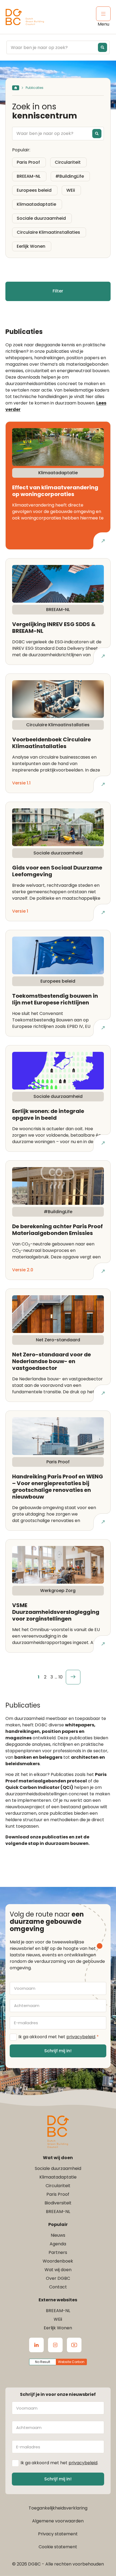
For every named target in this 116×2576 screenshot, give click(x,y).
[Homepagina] (16, 88)
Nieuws (58, 2235)
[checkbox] (29, 162)
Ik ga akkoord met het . (59, 2037)
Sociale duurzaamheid (58, 2168)
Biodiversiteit (58, 2203)
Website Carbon (71, 2362)
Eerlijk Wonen (58, 2328)
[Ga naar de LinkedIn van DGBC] (36, 2345)
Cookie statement (58, 2547)
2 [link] (45, 1677)
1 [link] (39, 1677)
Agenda (58, 2244)
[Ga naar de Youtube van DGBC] (74, 2345)
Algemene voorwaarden (58, 2521)
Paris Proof (58, 2194)
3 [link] (52, 1677)
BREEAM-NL (58, 2212)
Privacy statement (58, 2534)
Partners (58, 2252)
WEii (58, 2319)
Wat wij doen (58, 2270)
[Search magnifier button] (103, 47)
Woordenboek (58, 2261)
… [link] (56, 1677)
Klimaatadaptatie (58, 2177)
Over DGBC (58, 2278)
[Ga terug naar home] (25, 17)
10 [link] (61, 1677)
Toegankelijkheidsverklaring (58, 2508)
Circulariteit (58, 2186)
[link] (73, 1677)
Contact (58, 2287)
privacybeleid (81, 2037)
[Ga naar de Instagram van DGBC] (55, 2345)
